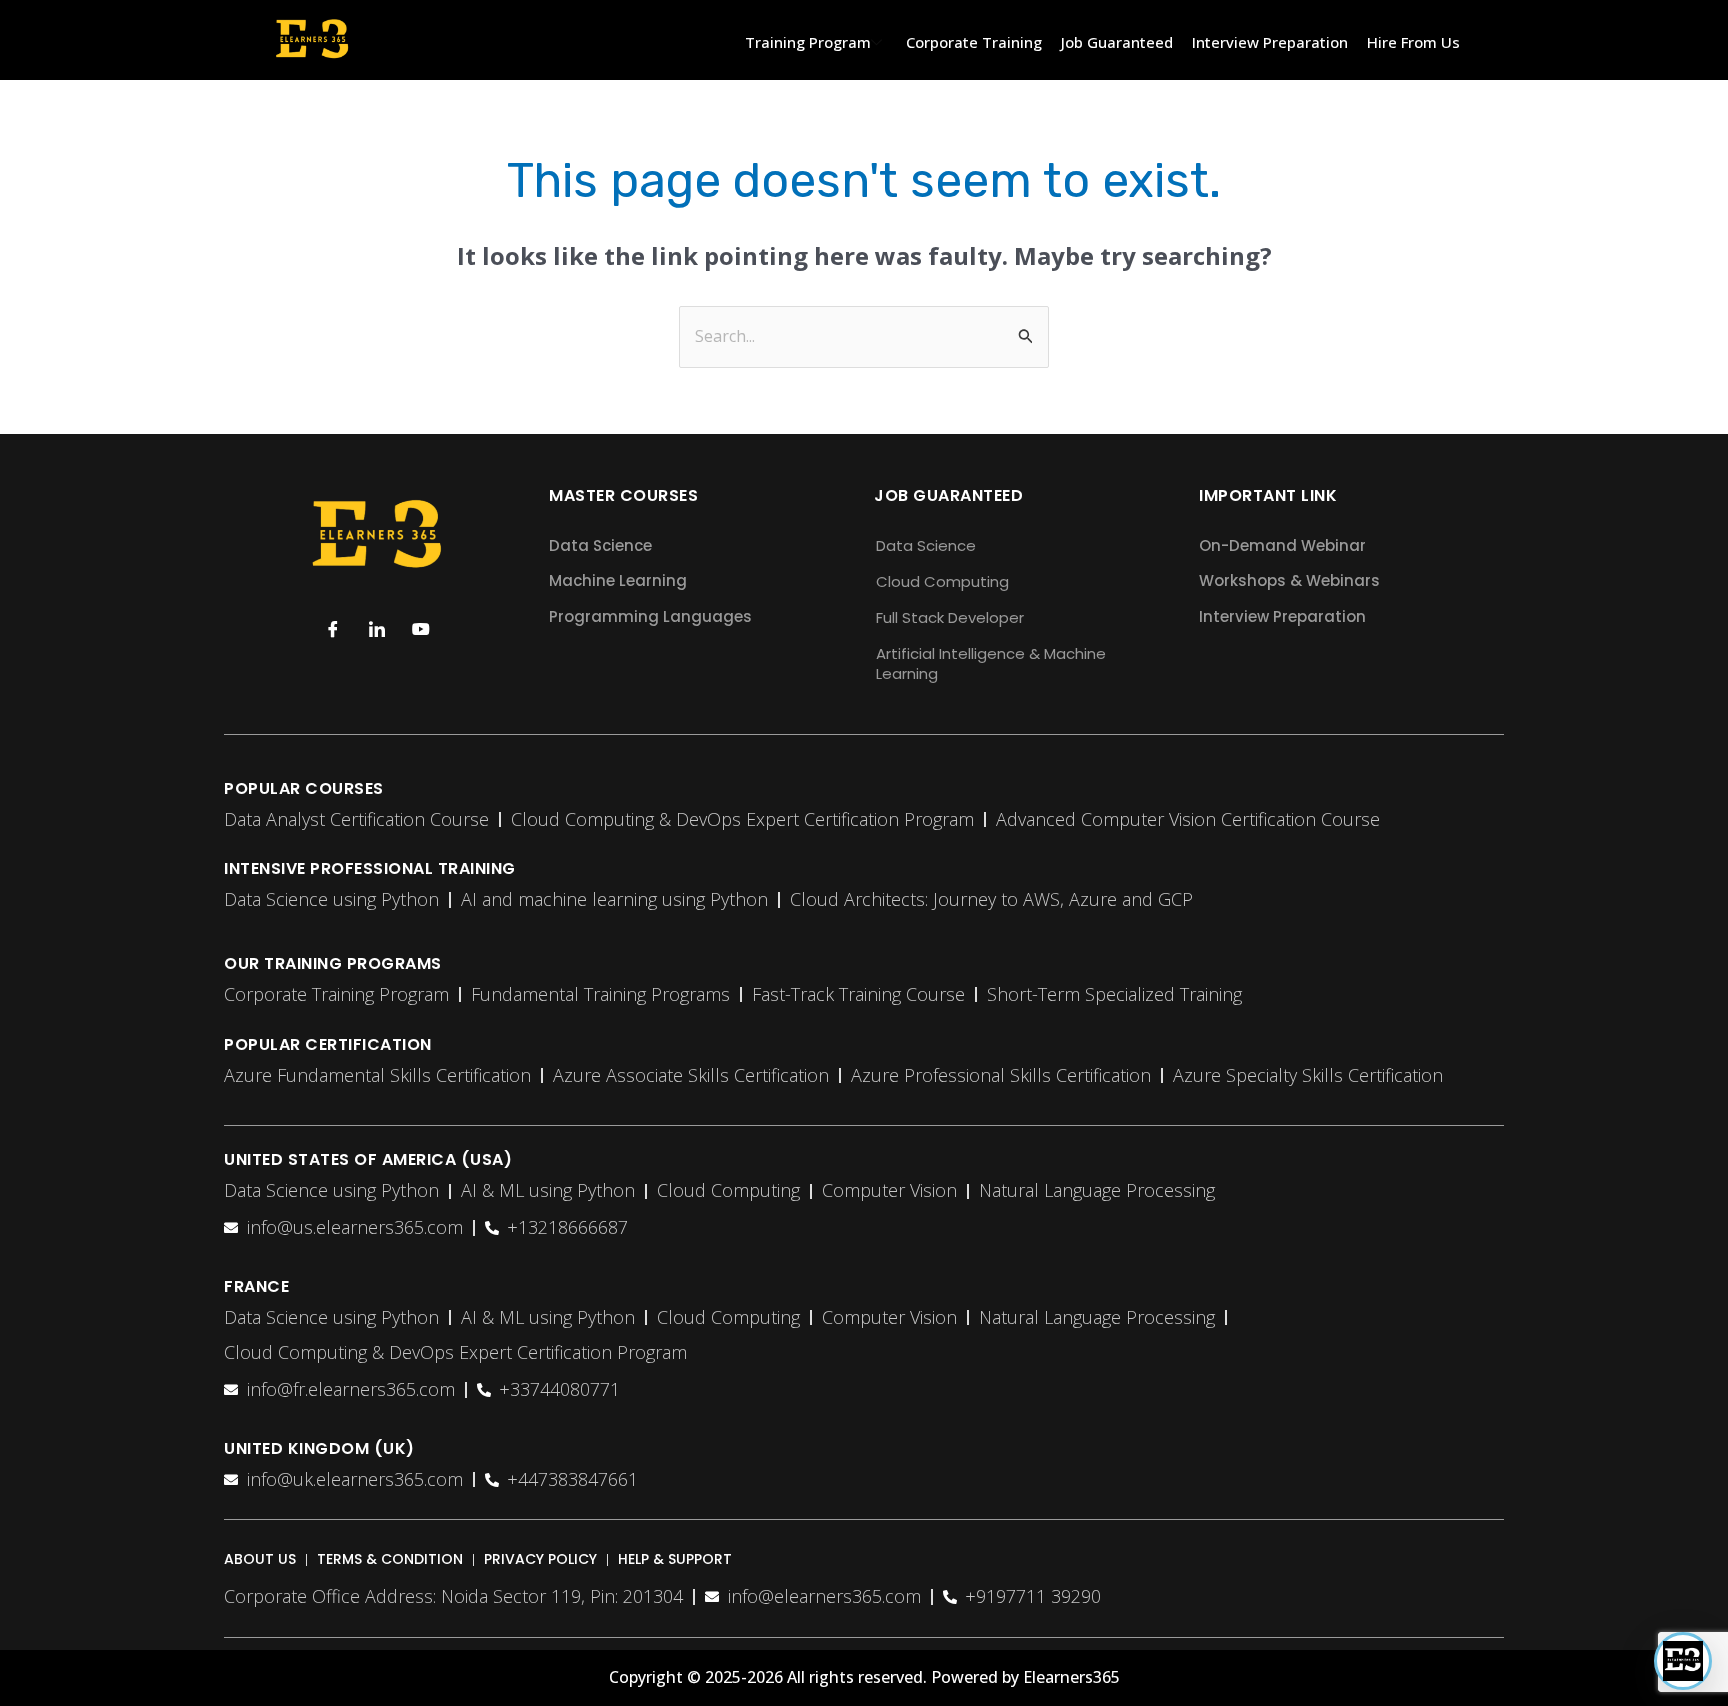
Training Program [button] (808, 42)
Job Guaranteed (1117, 42)
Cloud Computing (942, 581)
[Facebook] (333, 628)
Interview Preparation (1270, 42)
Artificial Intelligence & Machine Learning (991, 663)
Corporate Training (974, 42)
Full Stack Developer (950, 617)
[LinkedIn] (377, 628)
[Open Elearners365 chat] (1683, 1661)
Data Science (926, 545)
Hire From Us (1413, 42)
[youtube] (421, 628)
